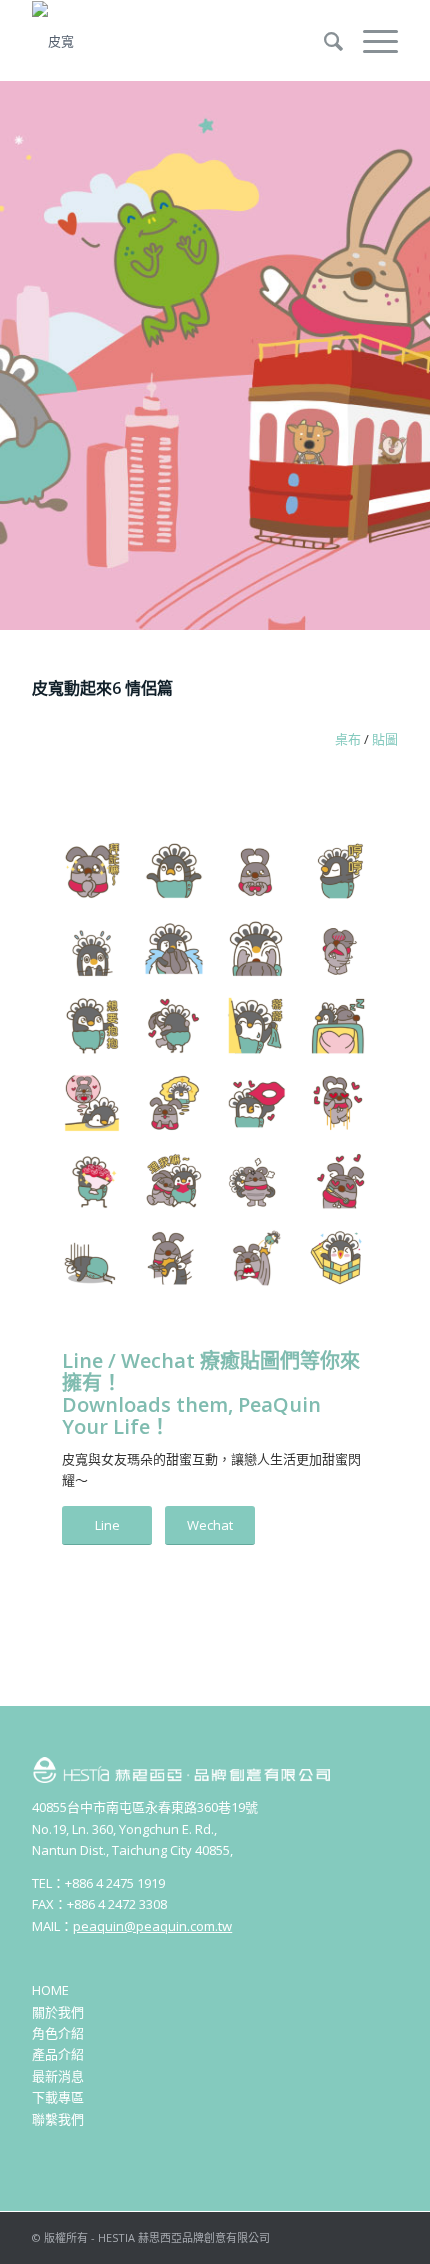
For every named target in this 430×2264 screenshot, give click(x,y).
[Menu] (370, 41)
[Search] (323, 41)
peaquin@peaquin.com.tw (152, 1926)
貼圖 (385, 739)
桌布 (348, 739)
